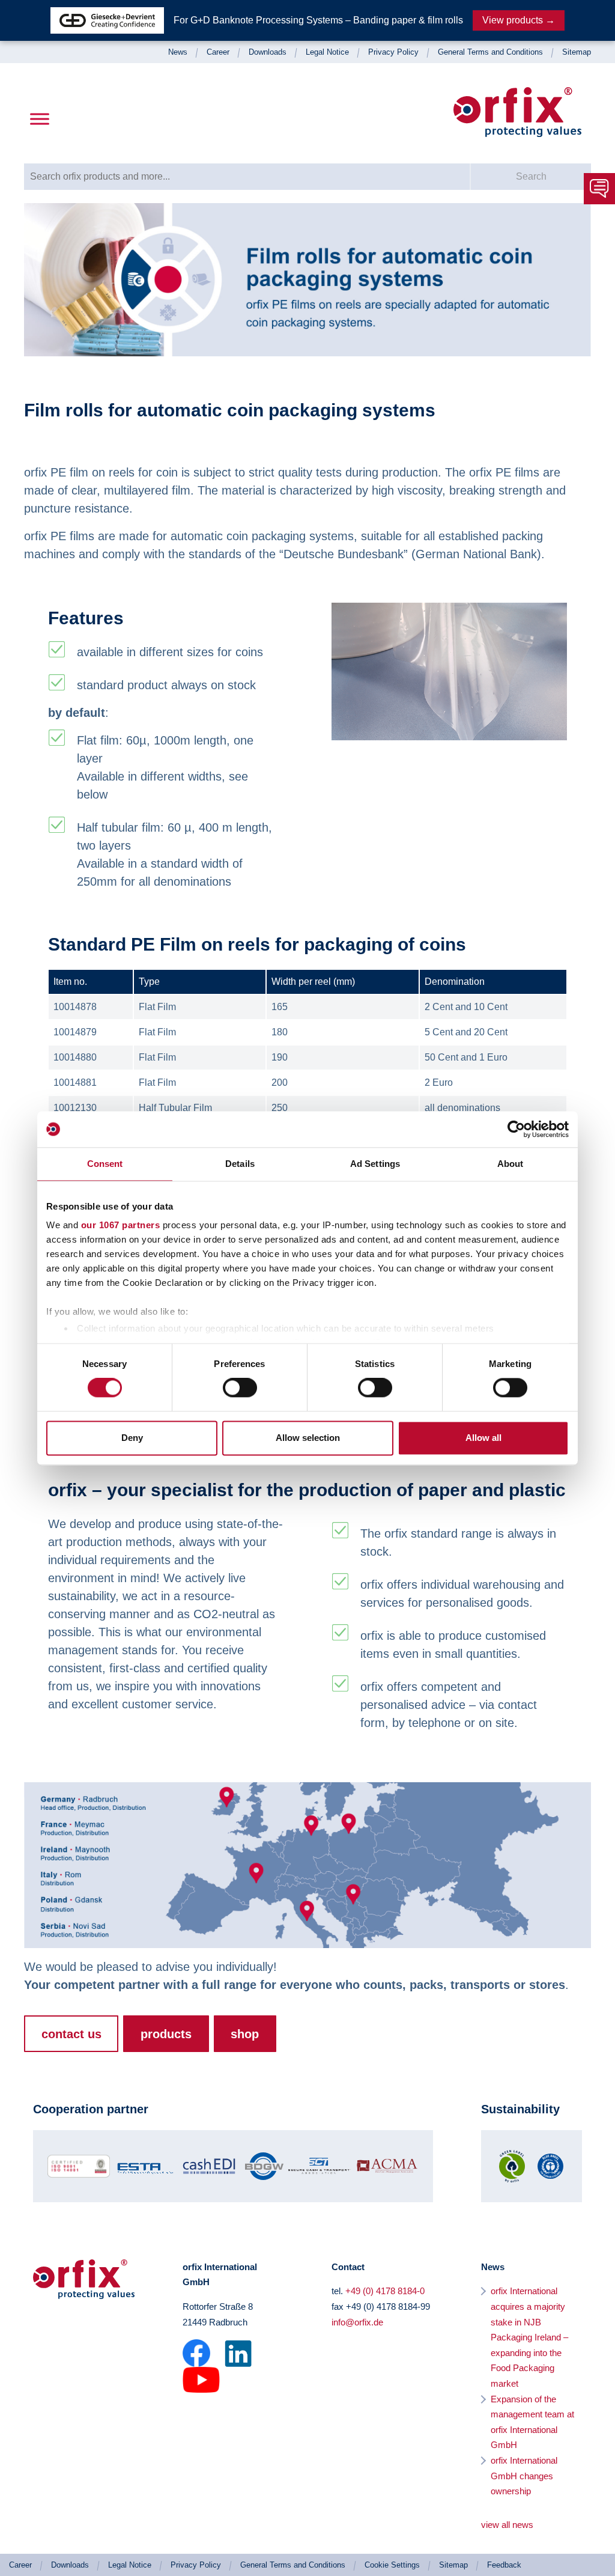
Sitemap (577, 52)
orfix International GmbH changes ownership (524, 2476)
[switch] (240, 1388)
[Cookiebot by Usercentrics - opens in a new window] (516, 1129)
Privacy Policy (393, 52)
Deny (132, 1438)
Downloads (268, 52)
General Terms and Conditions (490, 52)
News (178, 52)
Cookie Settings (392, 2565)
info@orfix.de (357, 2322)
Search (531, 176)
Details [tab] (240, 1164)
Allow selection (308, 1438)
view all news (507, 2525)
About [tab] (510, 1164)
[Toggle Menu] (40, 119)
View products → (519, 20)
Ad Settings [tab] (375, 1164)
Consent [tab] (105, 1164)
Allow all (483, 1438)
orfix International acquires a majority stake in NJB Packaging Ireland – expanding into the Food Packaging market (529, 2337)
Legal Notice (327, 52)
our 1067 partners (121, 1225)
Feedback (504, 2565)
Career (218, 52)
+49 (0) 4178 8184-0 (385, 2291)
